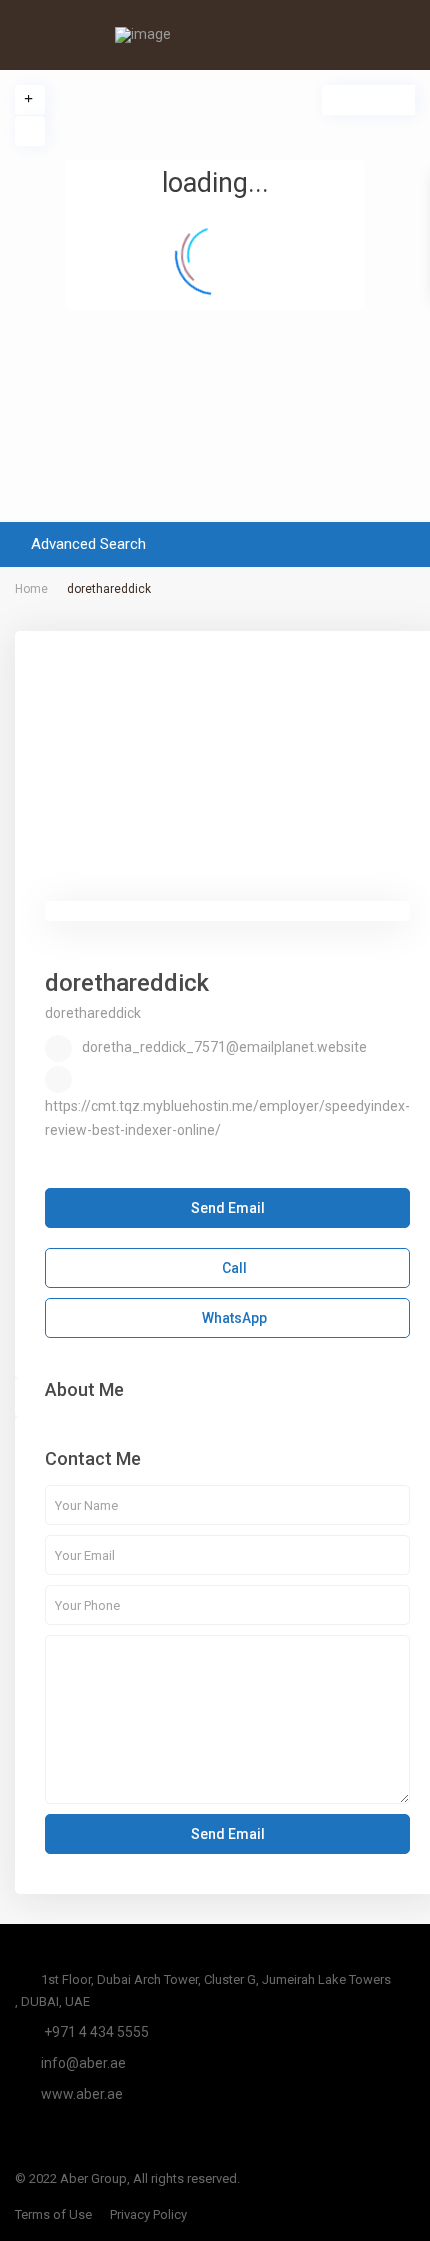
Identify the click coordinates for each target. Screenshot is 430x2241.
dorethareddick (127, 983)
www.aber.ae (82, 2094)
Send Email (228, 1208)
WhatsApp (233, 1318)
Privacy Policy (148, 2214)
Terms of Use (53, 2214)
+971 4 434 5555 (95, 2032)
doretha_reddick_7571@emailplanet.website (224, 1047)
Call (233, 1268)
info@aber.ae (83, 2063)
